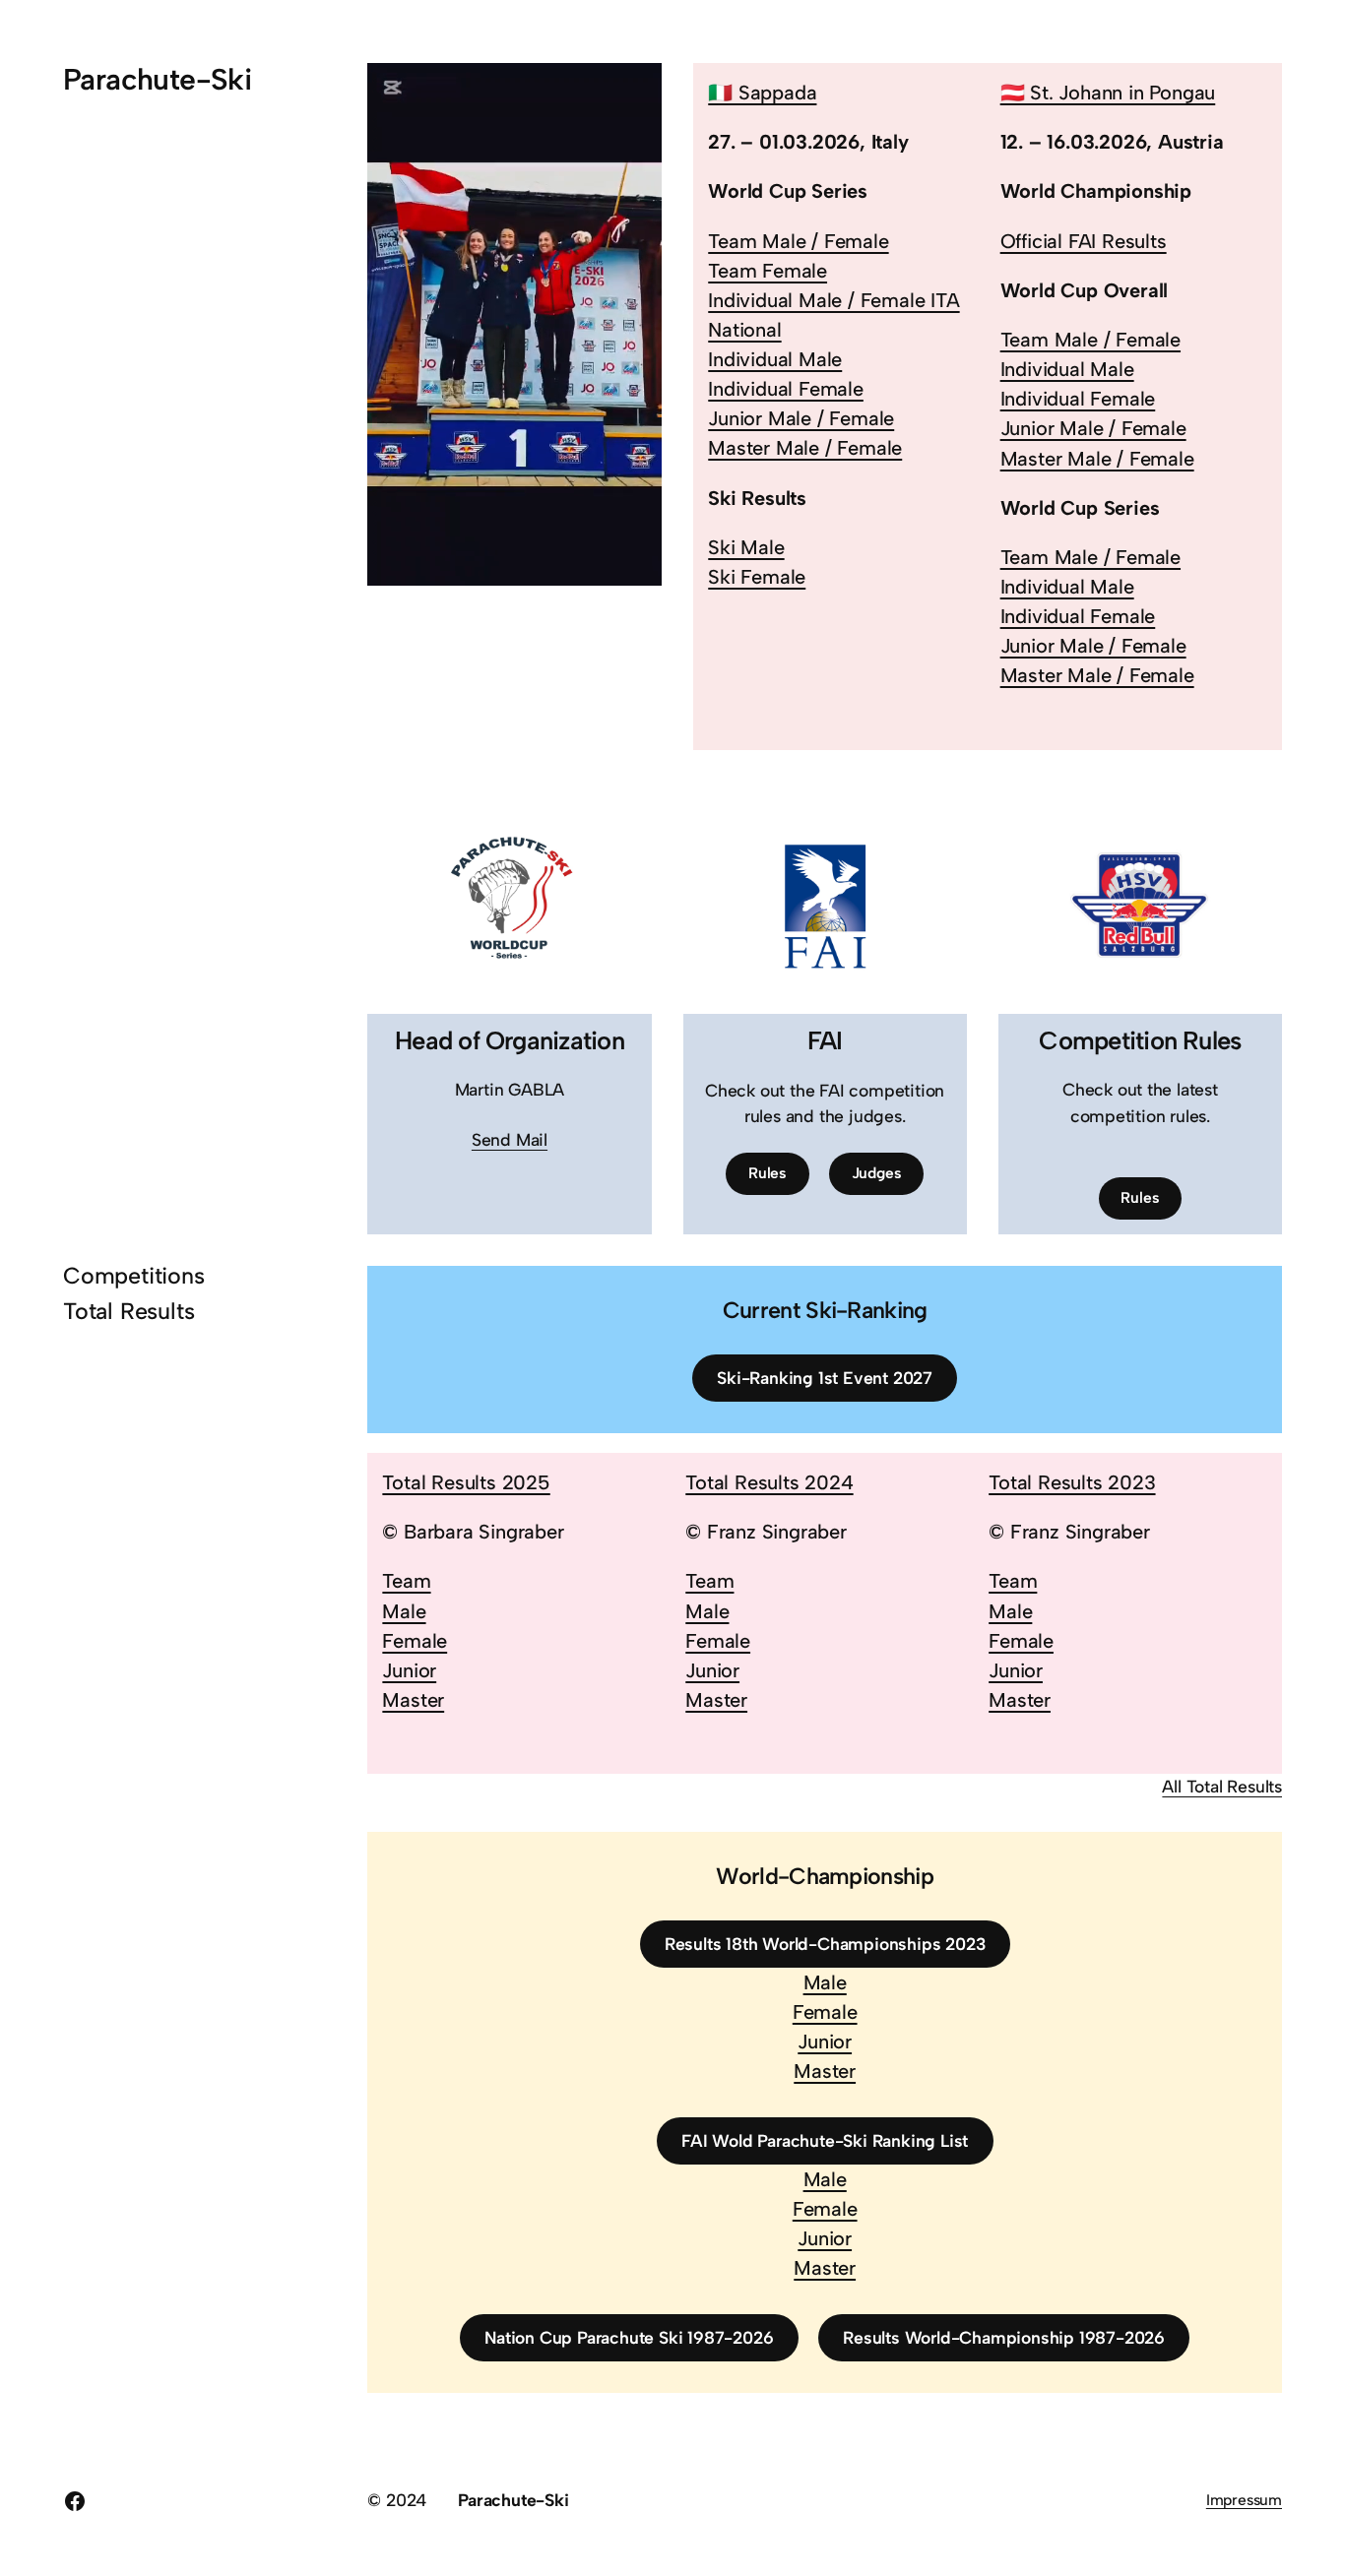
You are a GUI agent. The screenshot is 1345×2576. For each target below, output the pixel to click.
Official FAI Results (1084, 241)
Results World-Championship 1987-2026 (1004, 2337)
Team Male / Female (798, 241)
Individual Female (786, 389)
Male (404, 1611)
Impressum (1244, 2500)
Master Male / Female (805, 448)
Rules (768, 1173)
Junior (409, 1670)
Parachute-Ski (157, 79)
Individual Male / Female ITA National (833, 315)
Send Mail (510, 1139)
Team (406, 1581)
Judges (877, 1173)
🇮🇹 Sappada (762, 93)
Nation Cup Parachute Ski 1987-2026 (629, 2337)
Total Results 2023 (1072, 1482)
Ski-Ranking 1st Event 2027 (825, 1378)
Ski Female (757, 577)
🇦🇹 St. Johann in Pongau (1108, 93)
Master (413, 1700)
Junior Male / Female (801, 418)
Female (415, 1641)
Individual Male (775, 359)
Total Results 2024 (769, 1482)
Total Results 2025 (466, 1482)
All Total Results (1222, 1786)
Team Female (768, 271)
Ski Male (746, 547)
